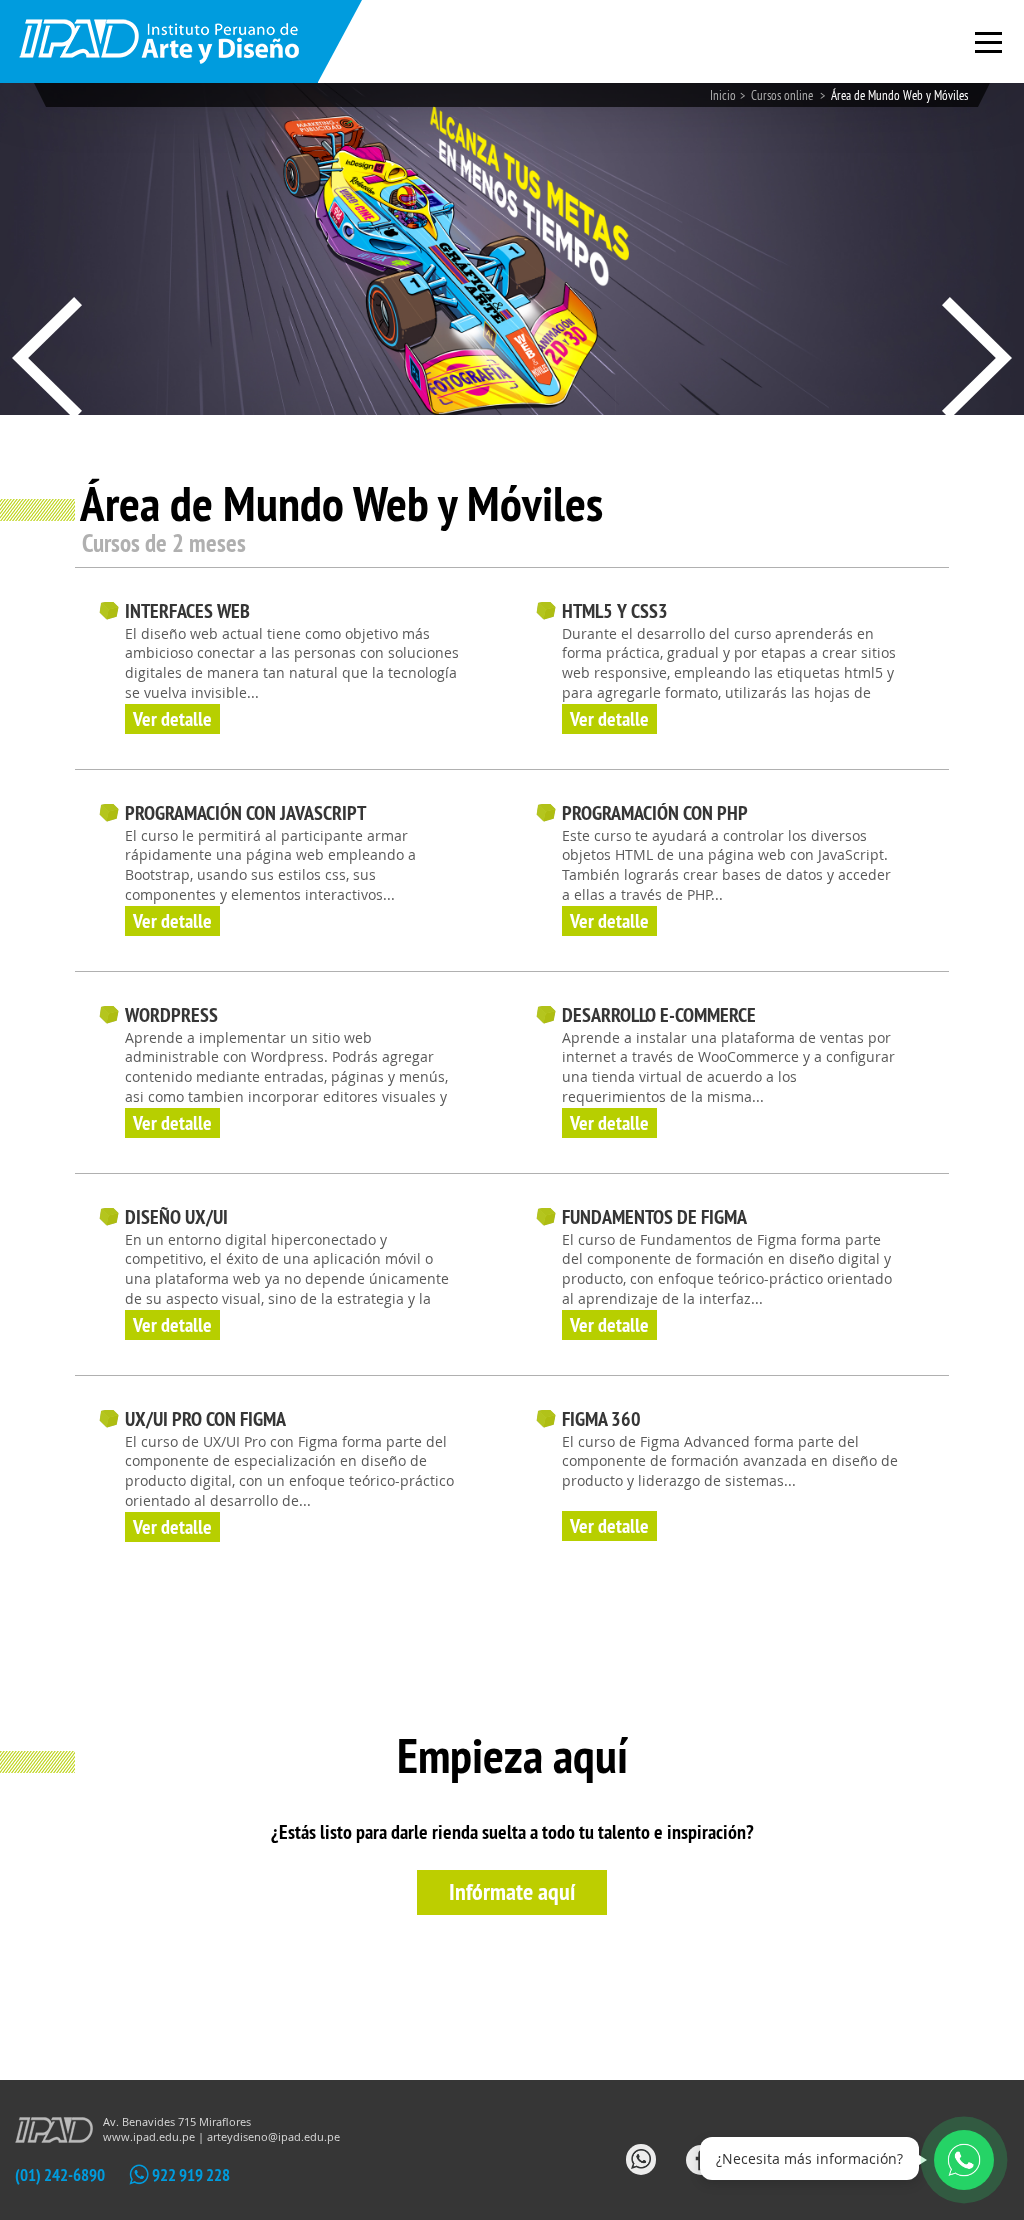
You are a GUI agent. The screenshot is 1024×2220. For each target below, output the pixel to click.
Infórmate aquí (512, 1891)
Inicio (723, 95)
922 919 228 (189, 2175)
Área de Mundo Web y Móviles (899, 95)
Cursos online (783, 95)
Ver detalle (172, 719)
